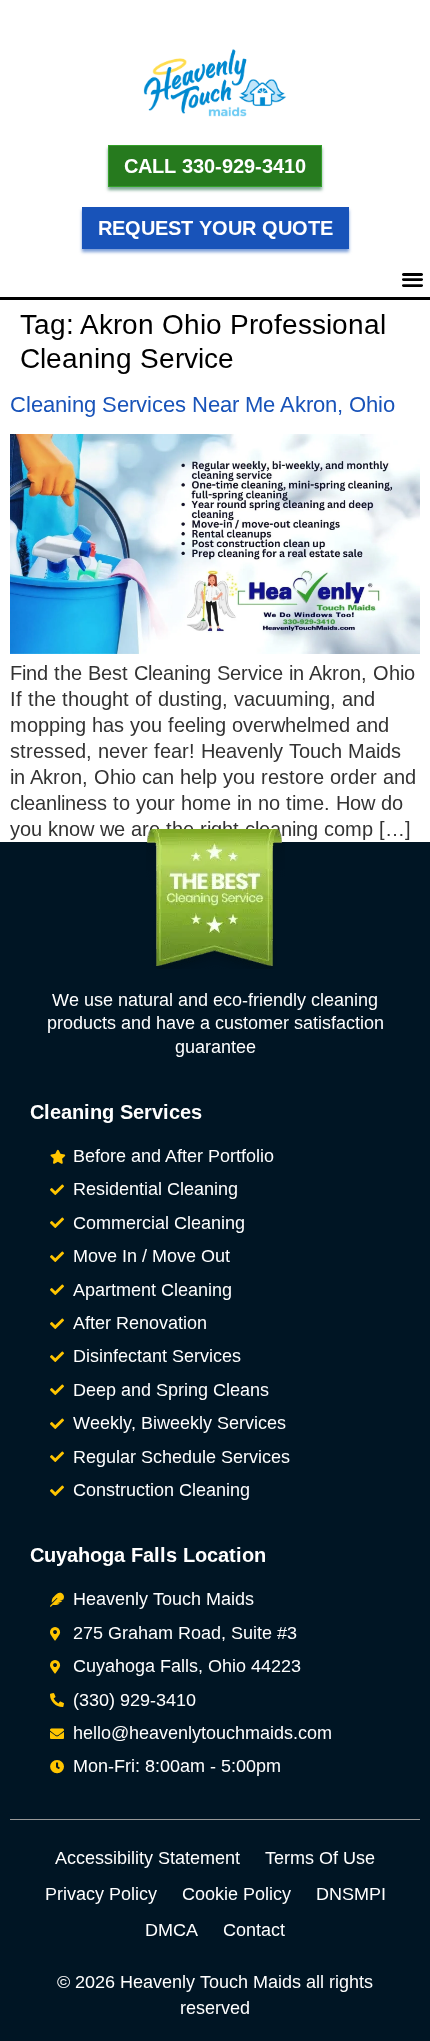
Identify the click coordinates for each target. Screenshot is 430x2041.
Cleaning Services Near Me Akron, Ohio (202, 404)
